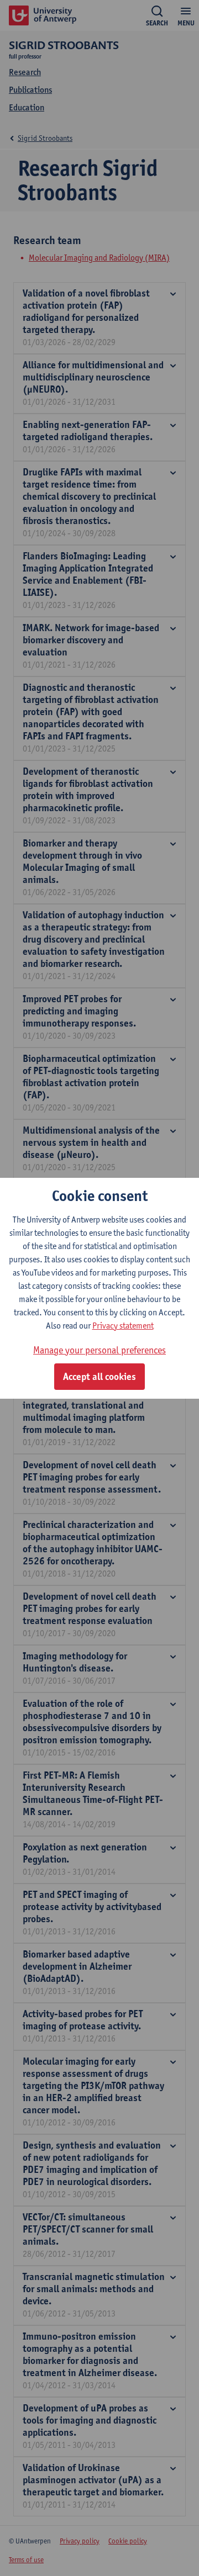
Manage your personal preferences (99, 1350)
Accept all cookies (99, 1377)
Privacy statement (123, 1326)
